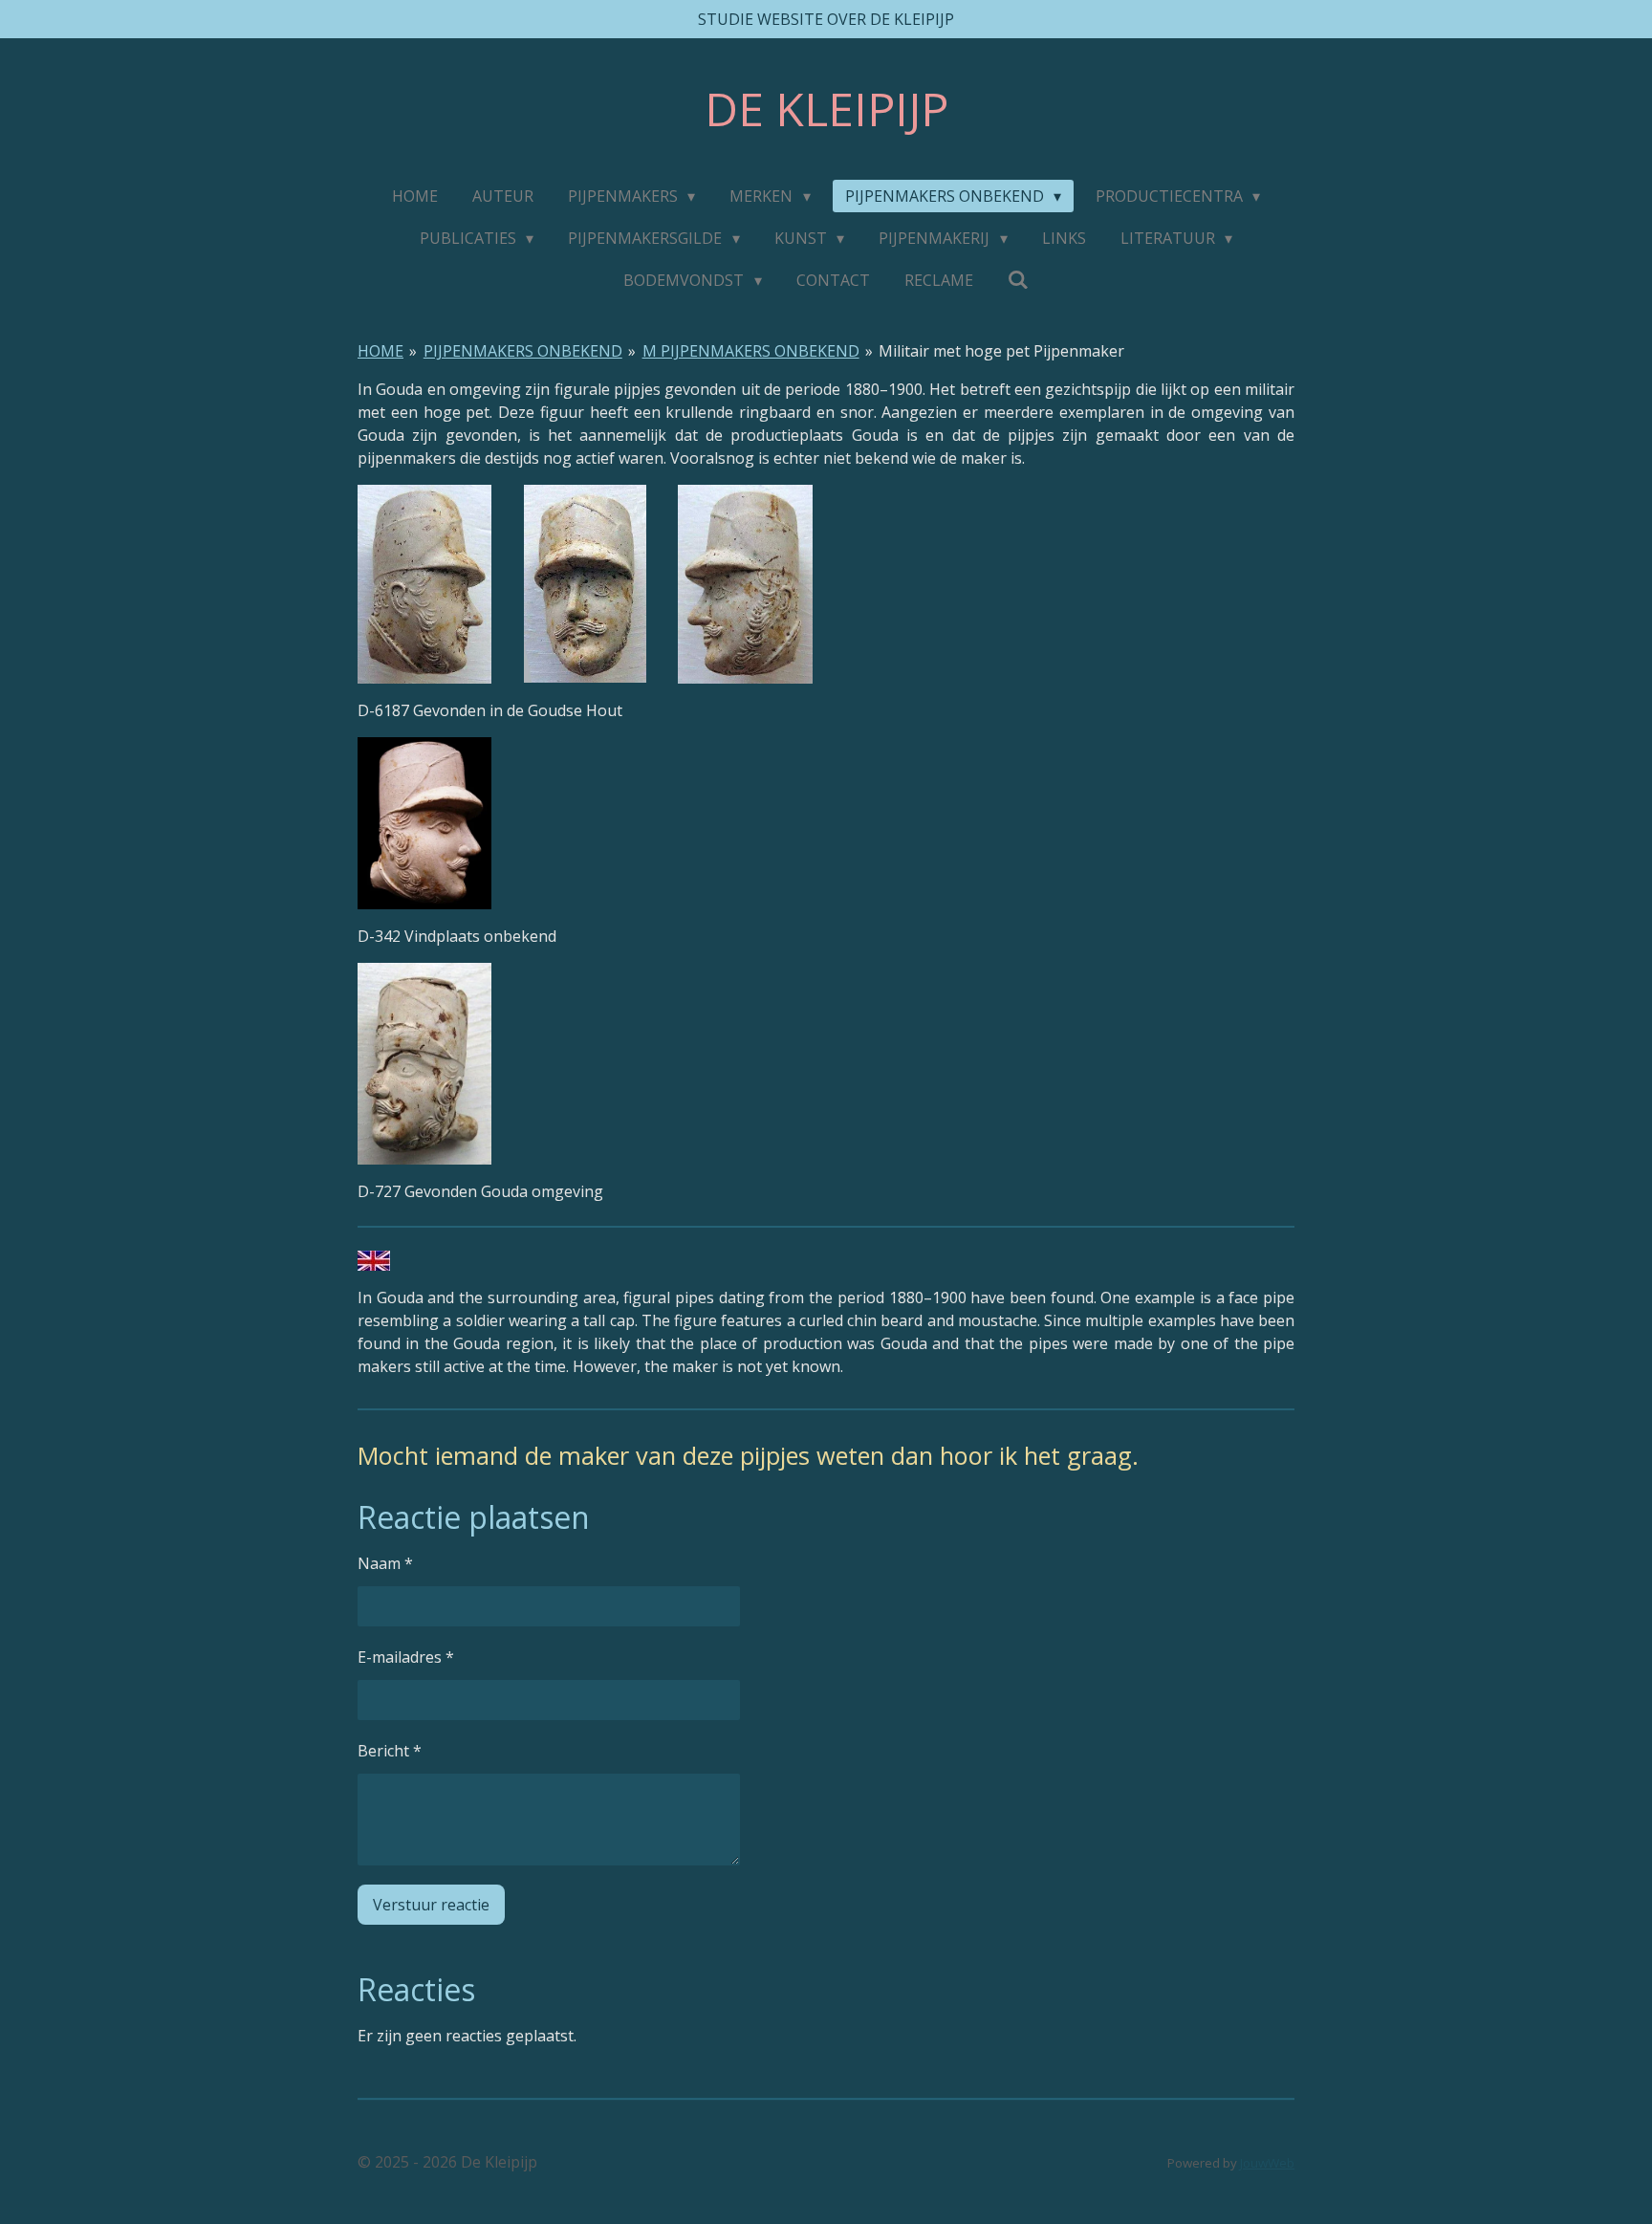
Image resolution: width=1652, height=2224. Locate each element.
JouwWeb (1267, 2163)
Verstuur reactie (431, 1905)
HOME (380, 351)
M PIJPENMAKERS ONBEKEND (751, 351)
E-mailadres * (406, 1657)
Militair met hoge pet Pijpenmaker (1001, 351)
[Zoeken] (1018, 279)
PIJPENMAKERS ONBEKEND (523, 351)
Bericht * (390, 1751)
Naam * (385, 1563)
